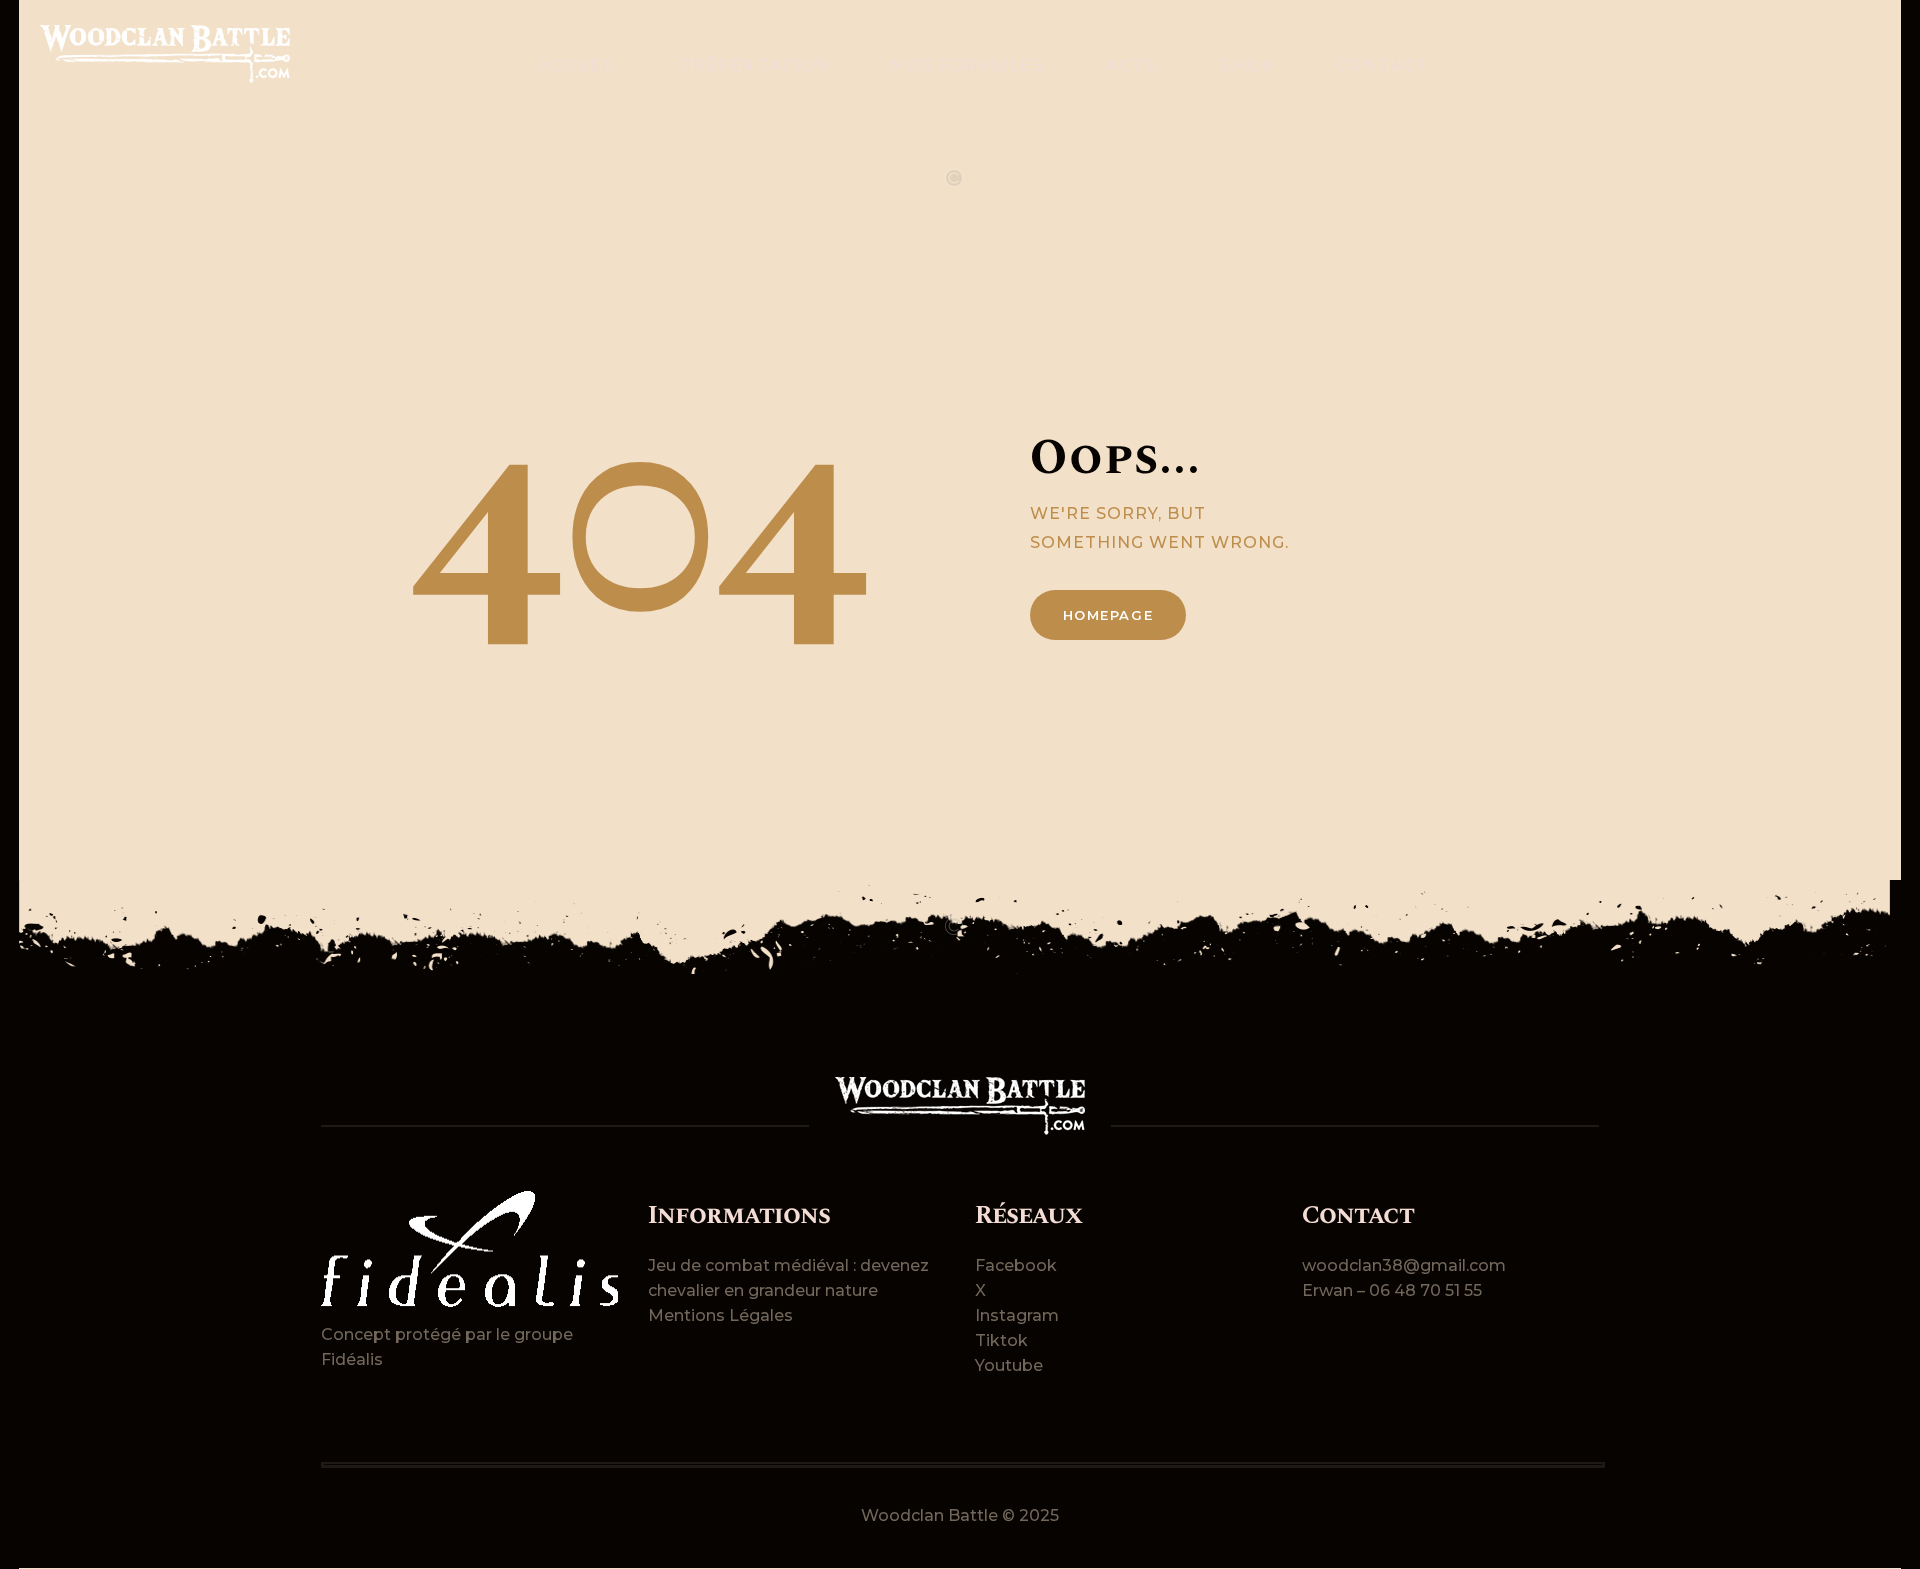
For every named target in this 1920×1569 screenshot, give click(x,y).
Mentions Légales (720, 1315)
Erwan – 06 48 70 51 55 (1392, 1290)
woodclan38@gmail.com (1404, 1265)
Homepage (1108, 615)
